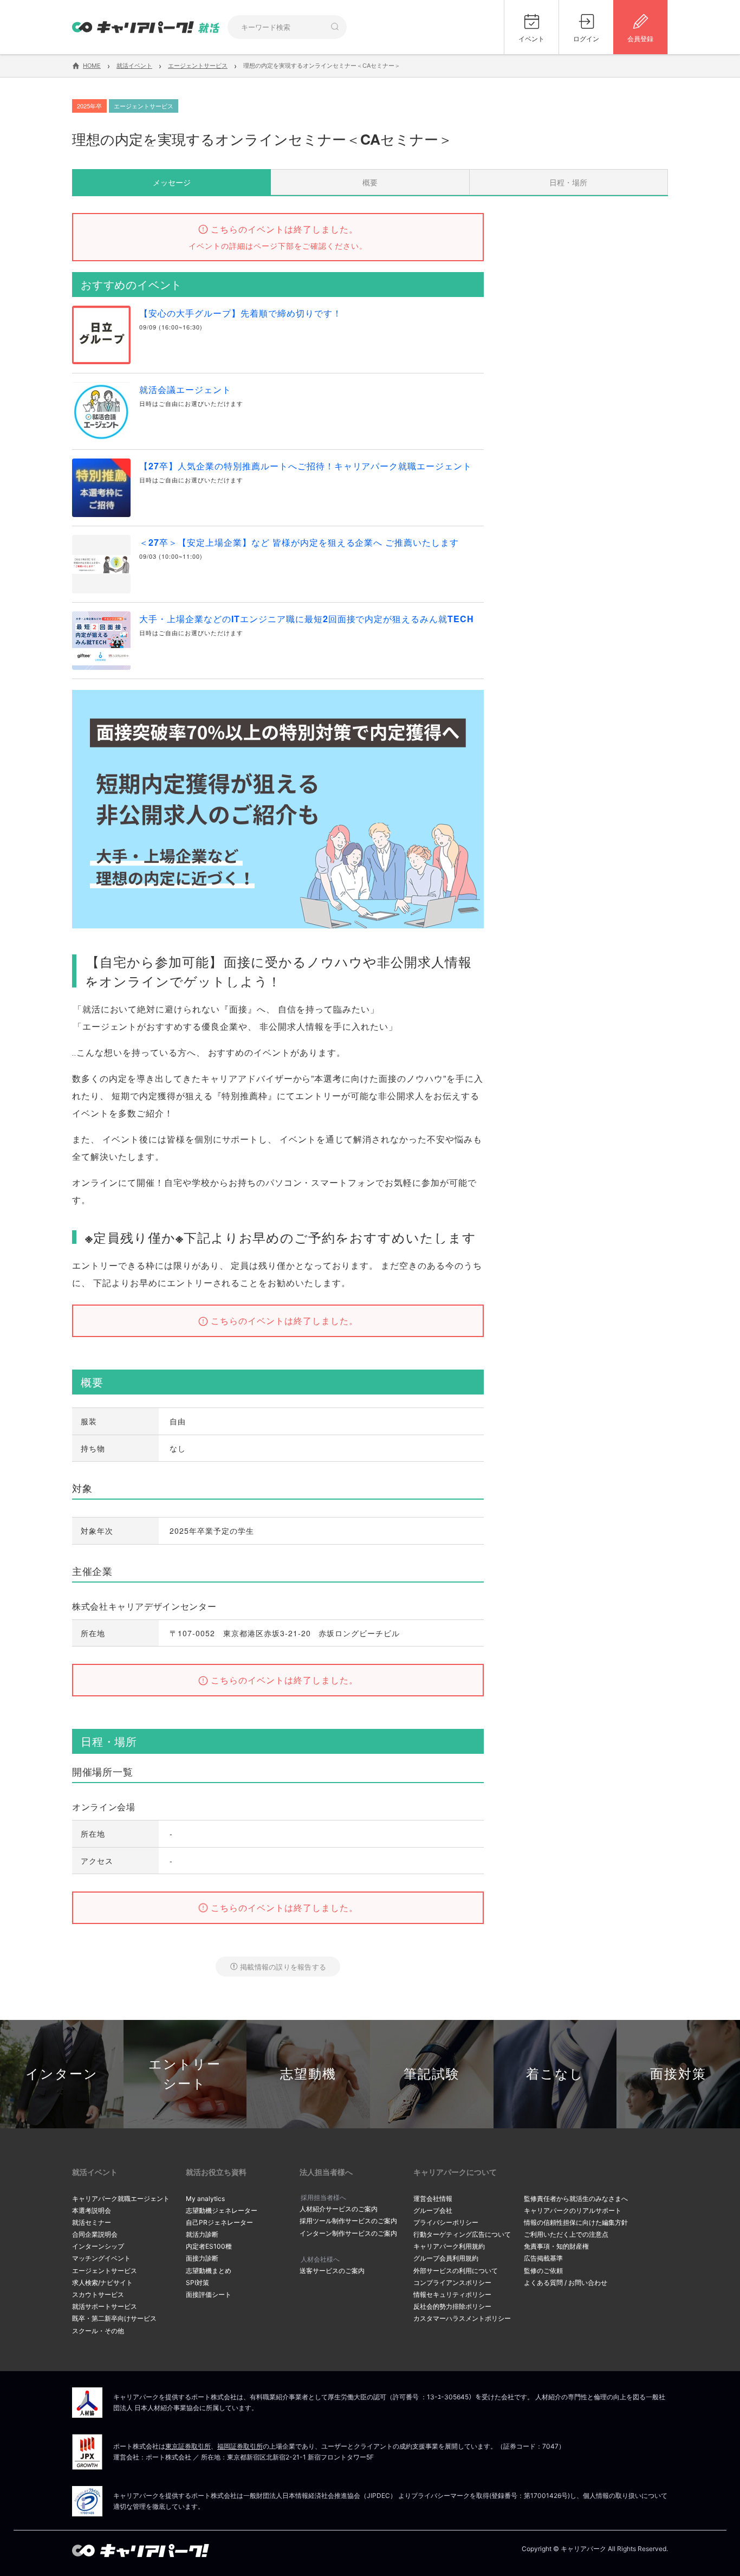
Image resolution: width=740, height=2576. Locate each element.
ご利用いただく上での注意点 (566, 2234)
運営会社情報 (433, 2199)
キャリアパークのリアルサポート (573, 2210)
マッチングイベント (101, 2258)
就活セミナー (92, 2222)
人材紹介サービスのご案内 (339, 2209)
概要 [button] (370, 182)
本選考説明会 (92, 2210)
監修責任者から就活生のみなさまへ (576, 2199)
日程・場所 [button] (568, 182)
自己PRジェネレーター (219, 2222)
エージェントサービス (105, 2271)
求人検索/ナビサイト (102, 2283)
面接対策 (678, 2074)
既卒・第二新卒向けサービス (114, 2318)
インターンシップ (98, 2246)
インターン (62, 2074)
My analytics (205, 2199)
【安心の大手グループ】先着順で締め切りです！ (241, 313)
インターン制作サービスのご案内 (348, 2233)
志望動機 (308, 2074)
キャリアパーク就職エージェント (121, 2199)
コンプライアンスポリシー (452, 2283)
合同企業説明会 (95, 2234)
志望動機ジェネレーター (222, 2210)
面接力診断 (202, 2258)
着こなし (555, 2074)
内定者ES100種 (209, 2246)
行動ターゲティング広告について (462, 2234)
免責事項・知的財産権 (556, 2246)
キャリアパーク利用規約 (449, 2246)
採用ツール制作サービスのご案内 (348, 2221)
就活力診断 (202, 2234)
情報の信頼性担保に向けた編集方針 (576, 2222)
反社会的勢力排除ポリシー (452, 2306)
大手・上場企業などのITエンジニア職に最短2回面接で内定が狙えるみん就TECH (307, 619)
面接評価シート (209, 2294)
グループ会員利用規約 (446, 2258)
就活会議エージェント (185, 389)
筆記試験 (432, 2074)
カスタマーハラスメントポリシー (462, 2318)
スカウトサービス (98, 2294)
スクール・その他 (98, 2331)
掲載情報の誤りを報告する (283, 1967)
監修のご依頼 (543, 2271)
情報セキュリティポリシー (452, 2294)
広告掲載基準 (543, 2258)
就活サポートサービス (105, 2306)
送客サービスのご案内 (332, 2271)
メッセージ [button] (172, 182)
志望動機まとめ (209, 2271)
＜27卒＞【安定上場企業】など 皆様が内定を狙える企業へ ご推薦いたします (299, 542)
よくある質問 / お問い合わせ (566, 2283)
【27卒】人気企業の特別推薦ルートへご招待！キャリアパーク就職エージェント (306, 466)
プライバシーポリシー (446, 2222)
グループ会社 (433, 2210)
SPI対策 (197, 2283)
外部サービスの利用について (456, 2271)
